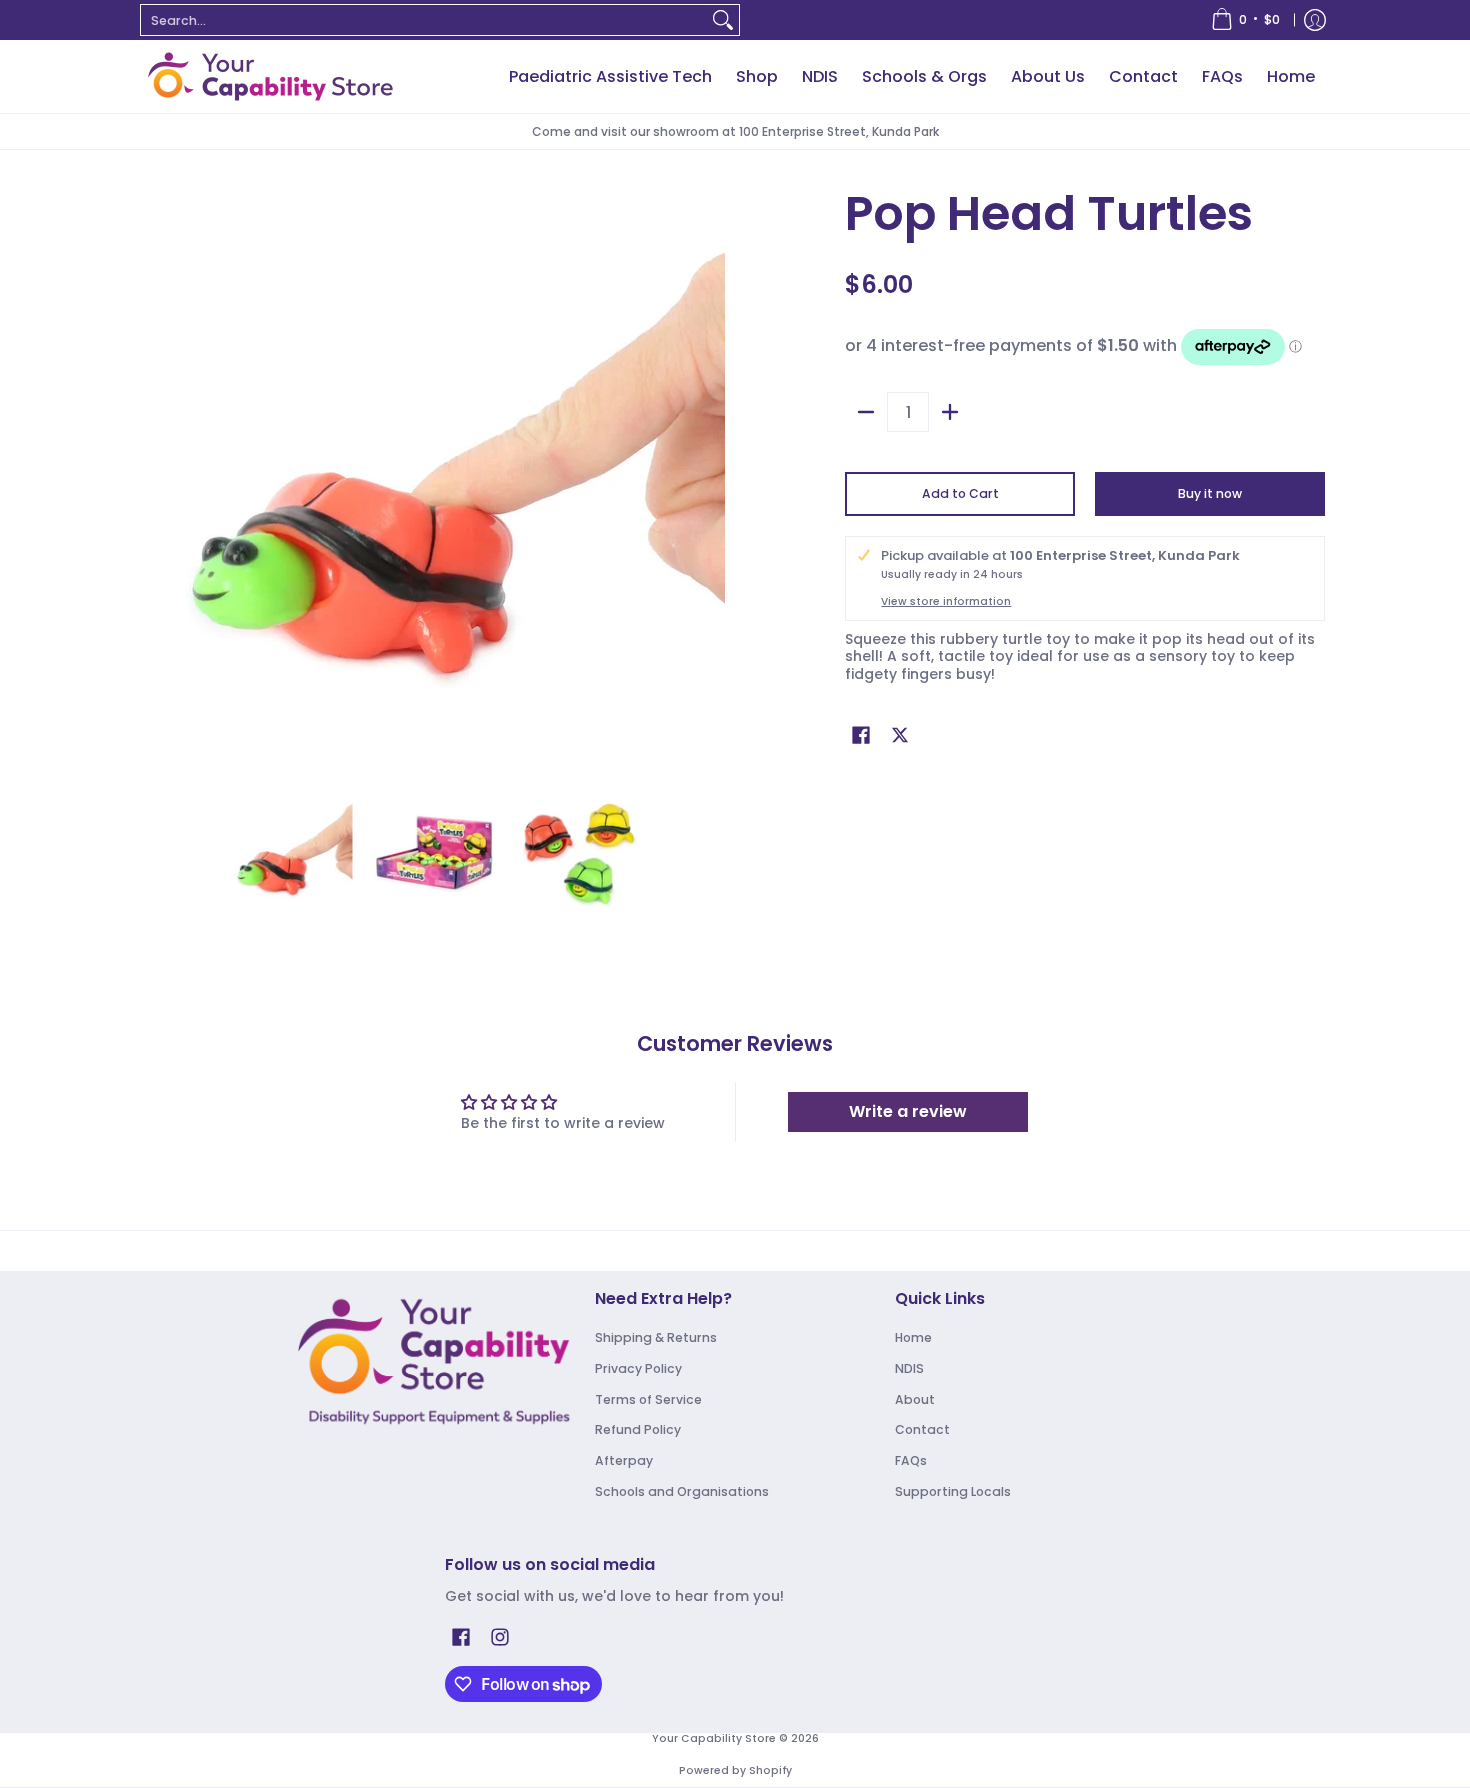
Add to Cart (960, 493)
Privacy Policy (638, 1368)
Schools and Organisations (682, 1491)
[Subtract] (866, 412)
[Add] (950, 412)
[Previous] (159, 480)
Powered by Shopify (735, 1770)
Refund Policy (638, 1429)
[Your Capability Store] (270, 76)
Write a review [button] (908, 1111)
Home (913, 1337)
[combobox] (424, 20)
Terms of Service (648, 1399)
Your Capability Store (714, 1738)
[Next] (711, 480)
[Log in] (1315, 20)
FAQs (911, 1460)
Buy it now (1210, 493)
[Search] (723, 20)
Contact (922, 1429)
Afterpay (624, 1460)
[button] (861, 734)
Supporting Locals (953, 1491)
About (915, 1399)
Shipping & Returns (656, 1337)
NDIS (909, 1368)
